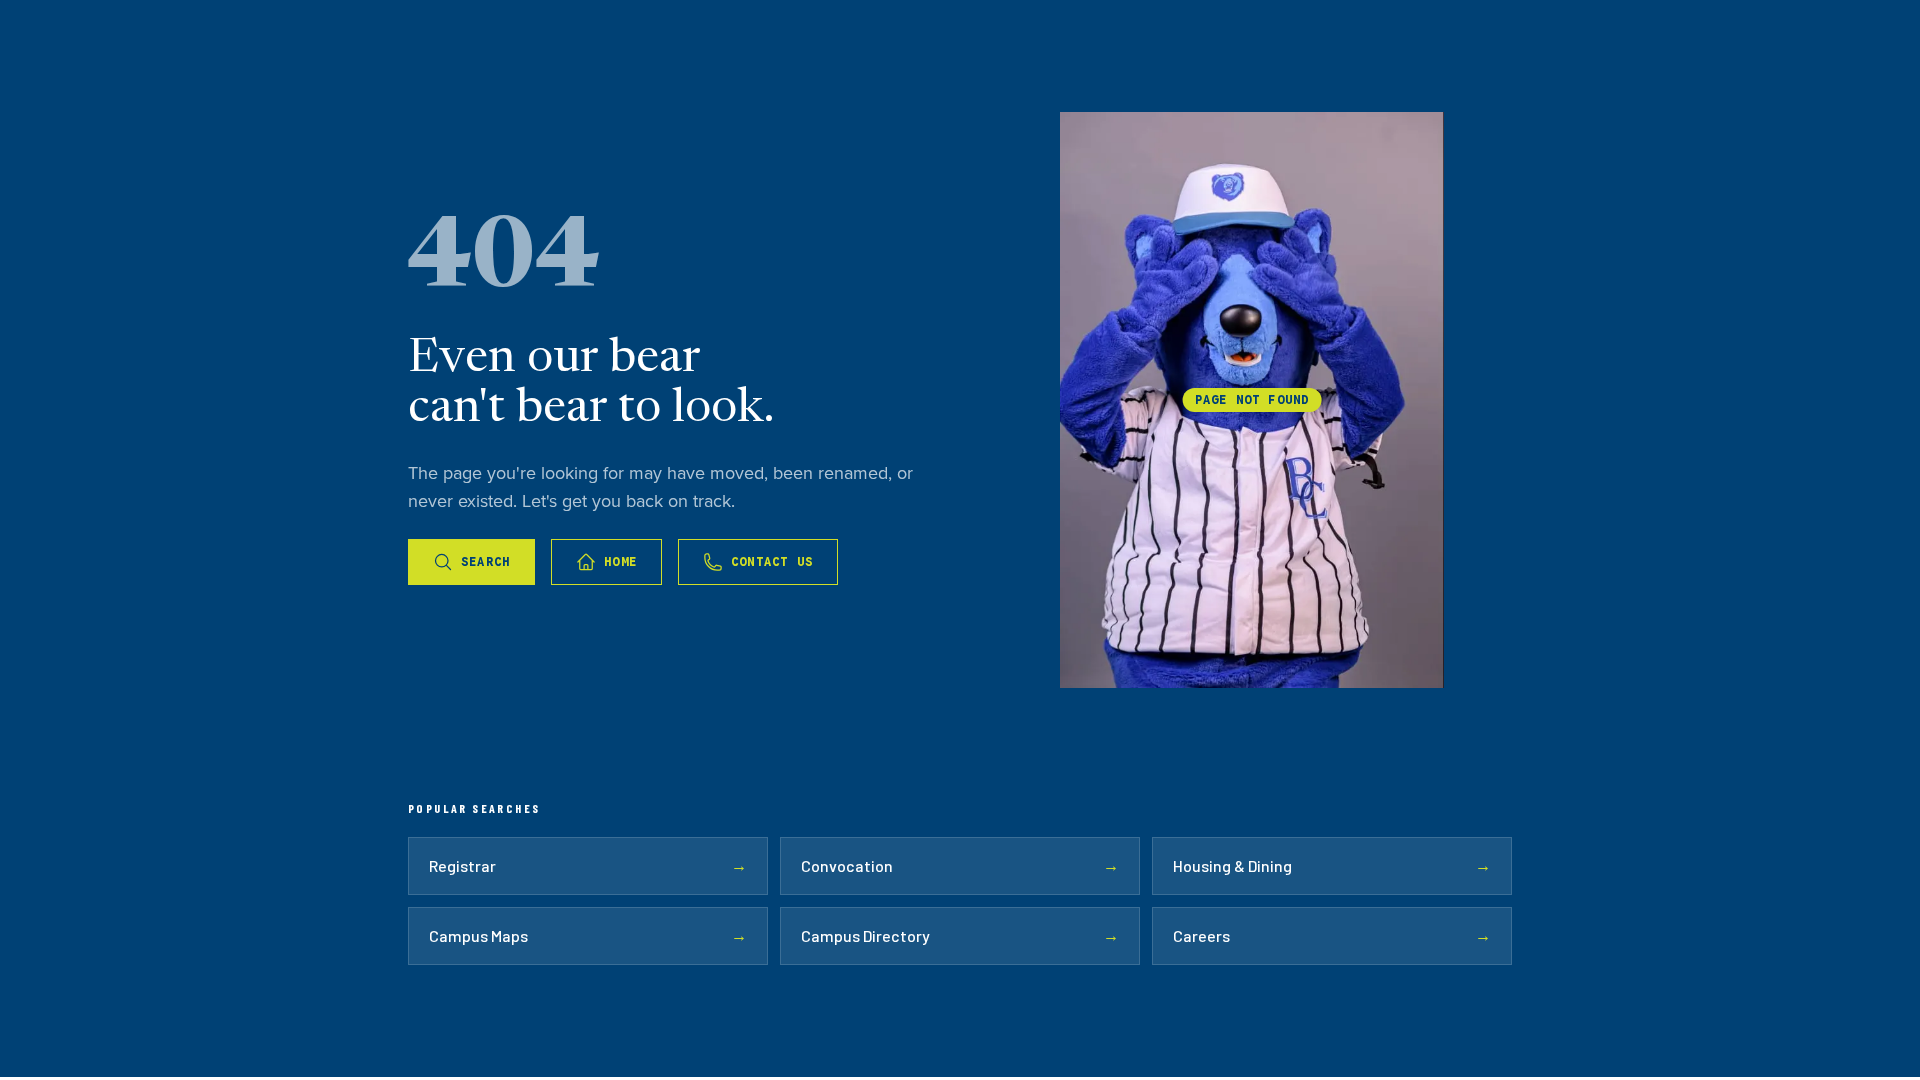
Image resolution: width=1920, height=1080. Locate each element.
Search (485, 561)
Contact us (772, 561)
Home (620, 561)
